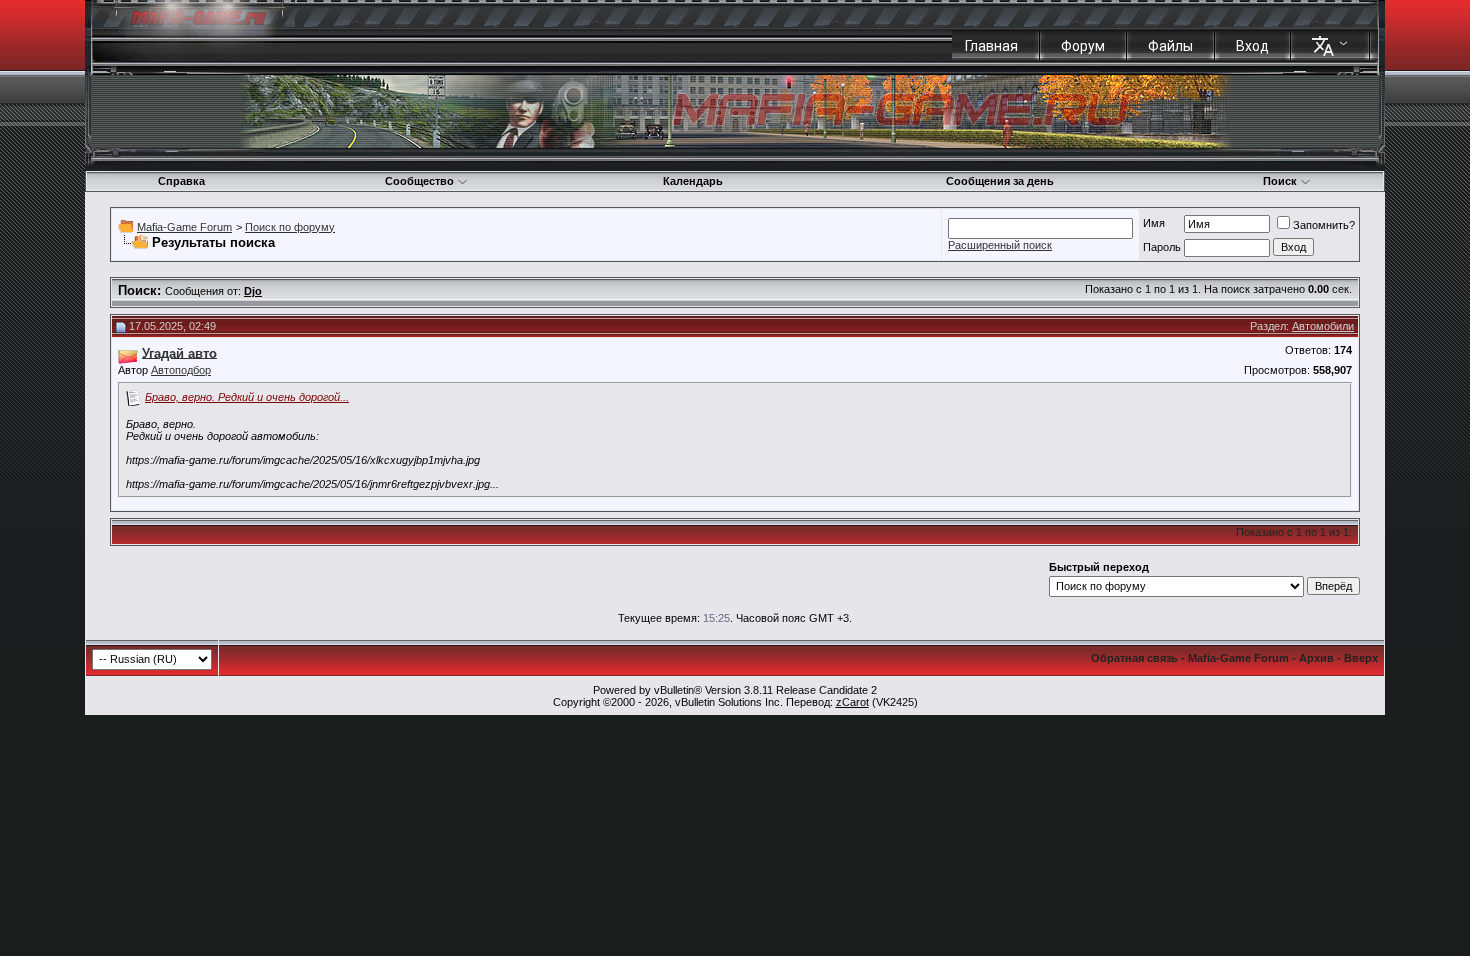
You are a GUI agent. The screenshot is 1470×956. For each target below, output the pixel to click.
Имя (1154, 223)
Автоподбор (181, 370)
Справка (181, 181)
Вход (1252, 46)
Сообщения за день (1000, 181)
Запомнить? (1324, 225)
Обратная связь (1134, 658)
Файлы (1170, 46)
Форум (1083, 46)
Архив (1316, 658)
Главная (991, 46)
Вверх (1361, 658)
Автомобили (1323, 326)
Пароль (1162, 247)
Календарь (693, 181)
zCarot (852, 702)
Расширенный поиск (1000, 245)
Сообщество (419, 181)
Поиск (1280, 181)
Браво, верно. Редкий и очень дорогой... (247, 397)
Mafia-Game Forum (184, 227)
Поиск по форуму (290, 227)
